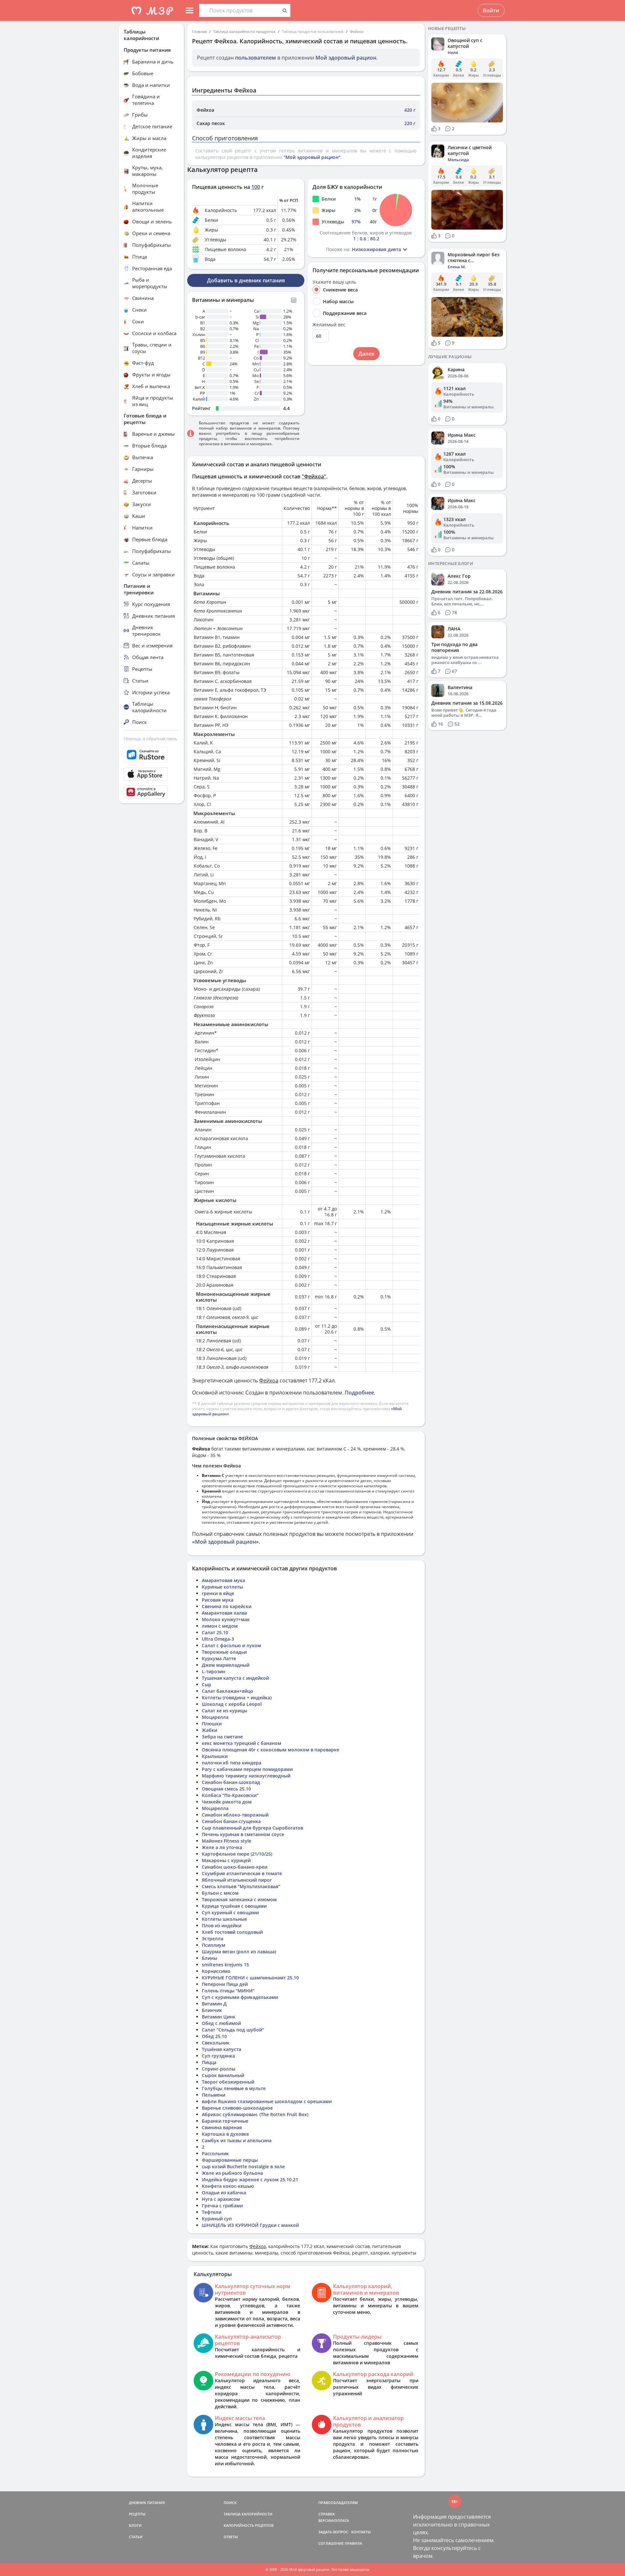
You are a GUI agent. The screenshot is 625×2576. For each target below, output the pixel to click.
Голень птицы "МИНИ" (228, 1991)
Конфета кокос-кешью (228, 2186)
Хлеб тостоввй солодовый (232, 1932)
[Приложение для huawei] (151, 792)
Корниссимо (216, 1971)
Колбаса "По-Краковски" (230, 1795)
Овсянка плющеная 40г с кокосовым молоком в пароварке (271, 1750)
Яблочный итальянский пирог (237, 1880)
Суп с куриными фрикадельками (240, 1997)
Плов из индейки (222, 1925)
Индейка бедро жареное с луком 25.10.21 (250, 2180)
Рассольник (215, 2153)
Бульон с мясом (220, 1893)
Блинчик (212, 2010)
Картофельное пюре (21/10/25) (237, 1854)
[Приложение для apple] (151, 774)
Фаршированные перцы (230, 2160)
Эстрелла (213, 1939)
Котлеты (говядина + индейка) (237, 1698)
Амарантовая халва (224, 1613)
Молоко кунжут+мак (226, 1619)
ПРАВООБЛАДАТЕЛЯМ (338, 2503)
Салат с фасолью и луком (231, 1645)
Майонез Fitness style (227, 1841)
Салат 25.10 (215, 1632)
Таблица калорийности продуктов (244, 31)
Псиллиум (214, 1945)
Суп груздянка (218, 2056)
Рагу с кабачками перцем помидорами (247, 1769)
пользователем (256, 58)
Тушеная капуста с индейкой (235, 1678)
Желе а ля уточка (222, 1847)
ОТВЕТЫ (231, 2537)
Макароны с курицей (226, 1860)
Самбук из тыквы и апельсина (237, 2140)
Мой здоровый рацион (346, 58)
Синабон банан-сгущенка (231, 1821)
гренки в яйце (218, 1593)
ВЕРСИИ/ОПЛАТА (334, 2520)
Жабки (209, 1730)
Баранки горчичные (225, 2121)
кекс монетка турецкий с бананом (242, 1743)
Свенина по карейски (227, 1606)
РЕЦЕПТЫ (137, 2514)
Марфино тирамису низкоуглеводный (246, 1776)
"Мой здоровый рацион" (312, 157)
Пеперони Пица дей (225, 1984)
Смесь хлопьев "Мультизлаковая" (241, 1886)
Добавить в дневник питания (246, 280)
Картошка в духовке (225, 2134)
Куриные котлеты (222, 1587)
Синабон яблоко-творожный (235, 1815)
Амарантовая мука (223, 1580)
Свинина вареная (222, 2127)
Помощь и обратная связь (151, 739)
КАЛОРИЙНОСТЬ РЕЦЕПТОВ (249, 2525)
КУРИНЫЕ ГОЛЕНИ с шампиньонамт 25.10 (250, 1978)
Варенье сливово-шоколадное (237, 2108)
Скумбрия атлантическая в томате (242, 1873)
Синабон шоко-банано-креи (235, 1867)
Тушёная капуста (222, 2049)
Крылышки (215, 1756)
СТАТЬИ (136, 2537)
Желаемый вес (329, 325)
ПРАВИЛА (353, 2543)
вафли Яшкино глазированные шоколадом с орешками (267, 2101)
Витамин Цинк (219, 2017)
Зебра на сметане (222, 1737)
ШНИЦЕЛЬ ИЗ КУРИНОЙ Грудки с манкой (250, 2225)
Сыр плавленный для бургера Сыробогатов (252, 1828)
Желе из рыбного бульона (232, 2173)
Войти (491, 10)
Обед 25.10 (214, 2036)
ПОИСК (230, 2503)
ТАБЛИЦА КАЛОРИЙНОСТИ (248, 2514)
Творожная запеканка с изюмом (239, 1899)
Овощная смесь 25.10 (226, 1789)
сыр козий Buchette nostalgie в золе (243, 2166)
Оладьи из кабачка (224, 2193)
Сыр (207, 1684)
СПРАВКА (326, 2514)
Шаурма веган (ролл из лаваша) (239, 1952)
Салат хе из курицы (224, 1711)
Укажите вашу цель (334, 282)
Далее (366, 354)
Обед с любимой (221, 2023)
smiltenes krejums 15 (225, 1965)
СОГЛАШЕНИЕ (331, 2543)
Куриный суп (217, 2219)
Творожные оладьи (224, 1652)
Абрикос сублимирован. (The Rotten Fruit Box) (255, 2114)
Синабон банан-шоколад (231, 1782)
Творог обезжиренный (228, 2082)
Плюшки (212, 1724)
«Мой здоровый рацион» (225, 1542)
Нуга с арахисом (221, 2199)
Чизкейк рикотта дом (227, 1802)
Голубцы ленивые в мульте (234, 2088)
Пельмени (214, 2095)
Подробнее (359, 1393)
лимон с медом (220, 1626)
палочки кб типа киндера (232, 1763)
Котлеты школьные (224, 1919)
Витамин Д (214, 2004)
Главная (199, 31)
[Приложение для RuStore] (151, 755)
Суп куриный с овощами (230, 1912)
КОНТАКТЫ (361, 2532)
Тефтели (212, 2212)
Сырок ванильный (223, 2075)
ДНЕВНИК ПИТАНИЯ (147, 2503)
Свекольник (216, 2043)
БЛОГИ (135, 2525)
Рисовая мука (218, 1600)
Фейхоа (357, 31)
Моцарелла (215, 1717)
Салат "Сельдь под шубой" (233, 2030)
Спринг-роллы (219, 2069)
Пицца (209, 2062)
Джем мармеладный (226, 1665)
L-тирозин (214, 1671)
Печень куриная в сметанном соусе (243, 1834)
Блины (209, 1958)
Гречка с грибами (222, 2206)
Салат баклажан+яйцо (228, 1691)
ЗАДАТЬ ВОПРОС (333, 2532)
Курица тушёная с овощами (234, 1906)
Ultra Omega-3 (218, 1639)
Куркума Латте (219, 1658)
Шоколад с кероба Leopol (232, 1704)
